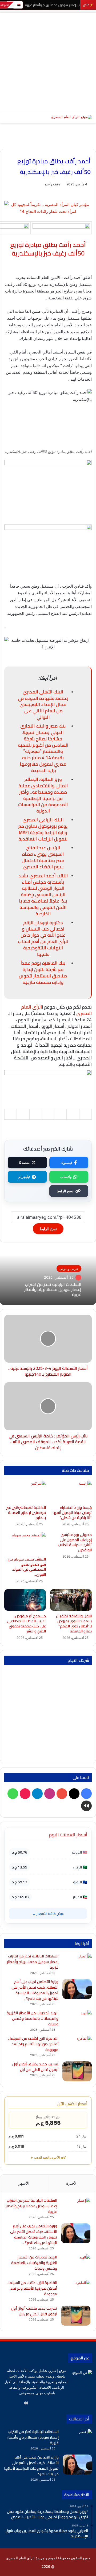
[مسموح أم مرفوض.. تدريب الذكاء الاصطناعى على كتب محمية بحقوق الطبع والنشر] (25, 1600)
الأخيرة (72, 2183)
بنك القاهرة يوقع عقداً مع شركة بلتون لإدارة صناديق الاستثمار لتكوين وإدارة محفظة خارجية (43, 972)
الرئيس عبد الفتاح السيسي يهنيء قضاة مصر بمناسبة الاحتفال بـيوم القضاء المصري (43, 857)
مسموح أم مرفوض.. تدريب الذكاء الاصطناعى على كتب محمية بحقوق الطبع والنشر (27, 1624)
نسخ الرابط (65, 1191)
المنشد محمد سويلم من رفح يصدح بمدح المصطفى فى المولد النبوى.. (27, 1567)
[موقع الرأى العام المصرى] (71, 117)
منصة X (24, 1163)
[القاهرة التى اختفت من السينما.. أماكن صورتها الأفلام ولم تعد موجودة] (77, 2046)
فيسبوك (66, 1163)
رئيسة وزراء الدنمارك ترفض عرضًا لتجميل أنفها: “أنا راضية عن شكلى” (72, 1513)
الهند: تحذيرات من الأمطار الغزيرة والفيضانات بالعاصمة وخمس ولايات (33, 2018)
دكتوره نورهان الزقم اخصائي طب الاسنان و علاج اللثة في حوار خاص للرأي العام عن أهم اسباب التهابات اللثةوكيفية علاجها (43, 938)
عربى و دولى (69, 1268)
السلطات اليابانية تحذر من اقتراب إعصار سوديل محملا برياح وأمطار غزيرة (53, 1289)
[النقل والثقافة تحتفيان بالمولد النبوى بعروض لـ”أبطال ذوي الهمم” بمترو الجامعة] (71, 1600)
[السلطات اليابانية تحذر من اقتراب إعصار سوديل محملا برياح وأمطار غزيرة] (77, 1963)
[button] (48, 871)
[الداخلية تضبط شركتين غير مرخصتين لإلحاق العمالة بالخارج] (25, 1492)
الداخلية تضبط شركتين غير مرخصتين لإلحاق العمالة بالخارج (26, 1513)
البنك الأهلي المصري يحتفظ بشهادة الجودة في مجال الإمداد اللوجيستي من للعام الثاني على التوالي (43, 704)
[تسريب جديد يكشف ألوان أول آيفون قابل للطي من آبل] (77, 2071)
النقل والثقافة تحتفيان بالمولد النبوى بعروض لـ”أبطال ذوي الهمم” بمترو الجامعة (74, 1624)
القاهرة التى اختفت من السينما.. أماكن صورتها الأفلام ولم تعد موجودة (33, 2044)
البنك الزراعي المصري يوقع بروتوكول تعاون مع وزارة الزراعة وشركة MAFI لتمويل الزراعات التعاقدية (43, 829)
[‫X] (64, 2403)
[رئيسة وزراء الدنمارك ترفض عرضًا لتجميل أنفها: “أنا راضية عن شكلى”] (71, 1492)
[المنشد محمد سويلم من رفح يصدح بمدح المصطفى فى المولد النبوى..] (25, 1543)
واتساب (66, 1177)
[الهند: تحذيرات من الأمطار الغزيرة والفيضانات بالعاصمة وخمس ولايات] (77, 2020)
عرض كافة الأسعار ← (48, 1913)
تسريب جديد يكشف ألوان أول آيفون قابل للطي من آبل (35, 2067)
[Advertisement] (48, 61)
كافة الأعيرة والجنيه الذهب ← (48, 2157)
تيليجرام (24, 1177)
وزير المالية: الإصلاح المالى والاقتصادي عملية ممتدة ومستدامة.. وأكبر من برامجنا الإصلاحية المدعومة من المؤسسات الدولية (43, 795)
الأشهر (24, 2183)
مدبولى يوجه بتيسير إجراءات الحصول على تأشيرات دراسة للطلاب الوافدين (75, 1542)
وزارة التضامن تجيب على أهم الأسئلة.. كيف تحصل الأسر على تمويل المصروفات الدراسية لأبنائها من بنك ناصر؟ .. (35, 1990)
